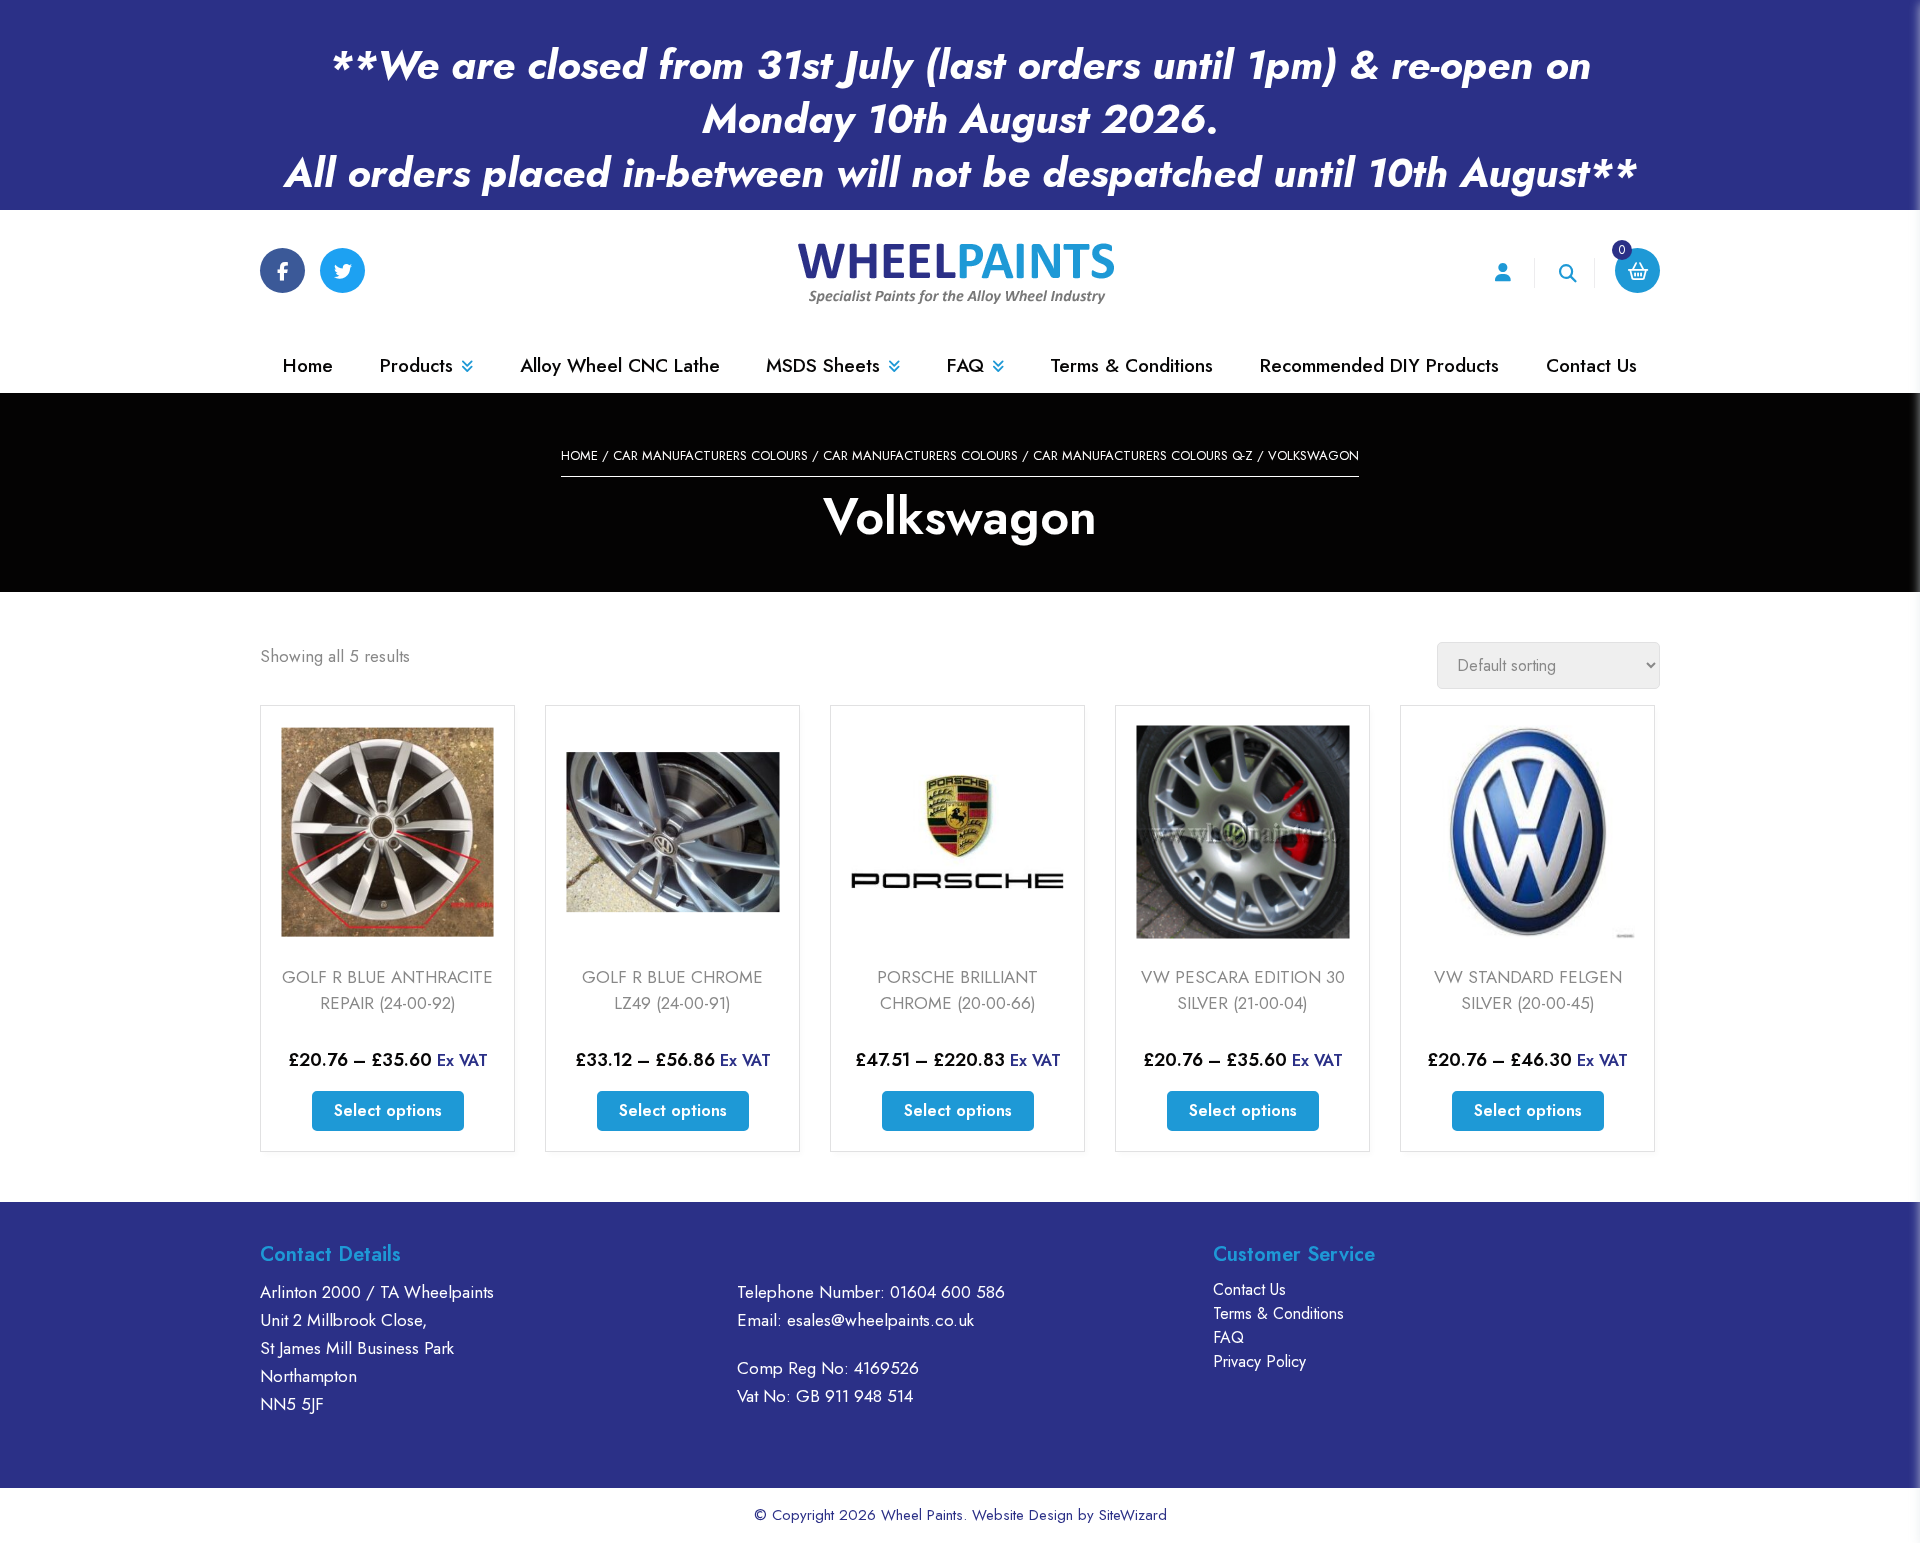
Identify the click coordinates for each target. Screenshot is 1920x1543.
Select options (388, 1110)
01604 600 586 (947, 1292)
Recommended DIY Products (1379, 365)
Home (308, 365)
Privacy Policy (1259, 1361)
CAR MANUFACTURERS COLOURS (710, 455)
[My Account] (1502, 273)
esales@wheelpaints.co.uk (880, 1320)
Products (416, 365)
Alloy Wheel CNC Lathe (620, 365)
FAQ (965, 365)
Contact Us (1591, 365)
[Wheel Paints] (960, 274)
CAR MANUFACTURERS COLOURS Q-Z (1143, 455)
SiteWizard (1133, 1515)
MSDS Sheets (823, 365)
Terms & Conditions (1131, 365)
